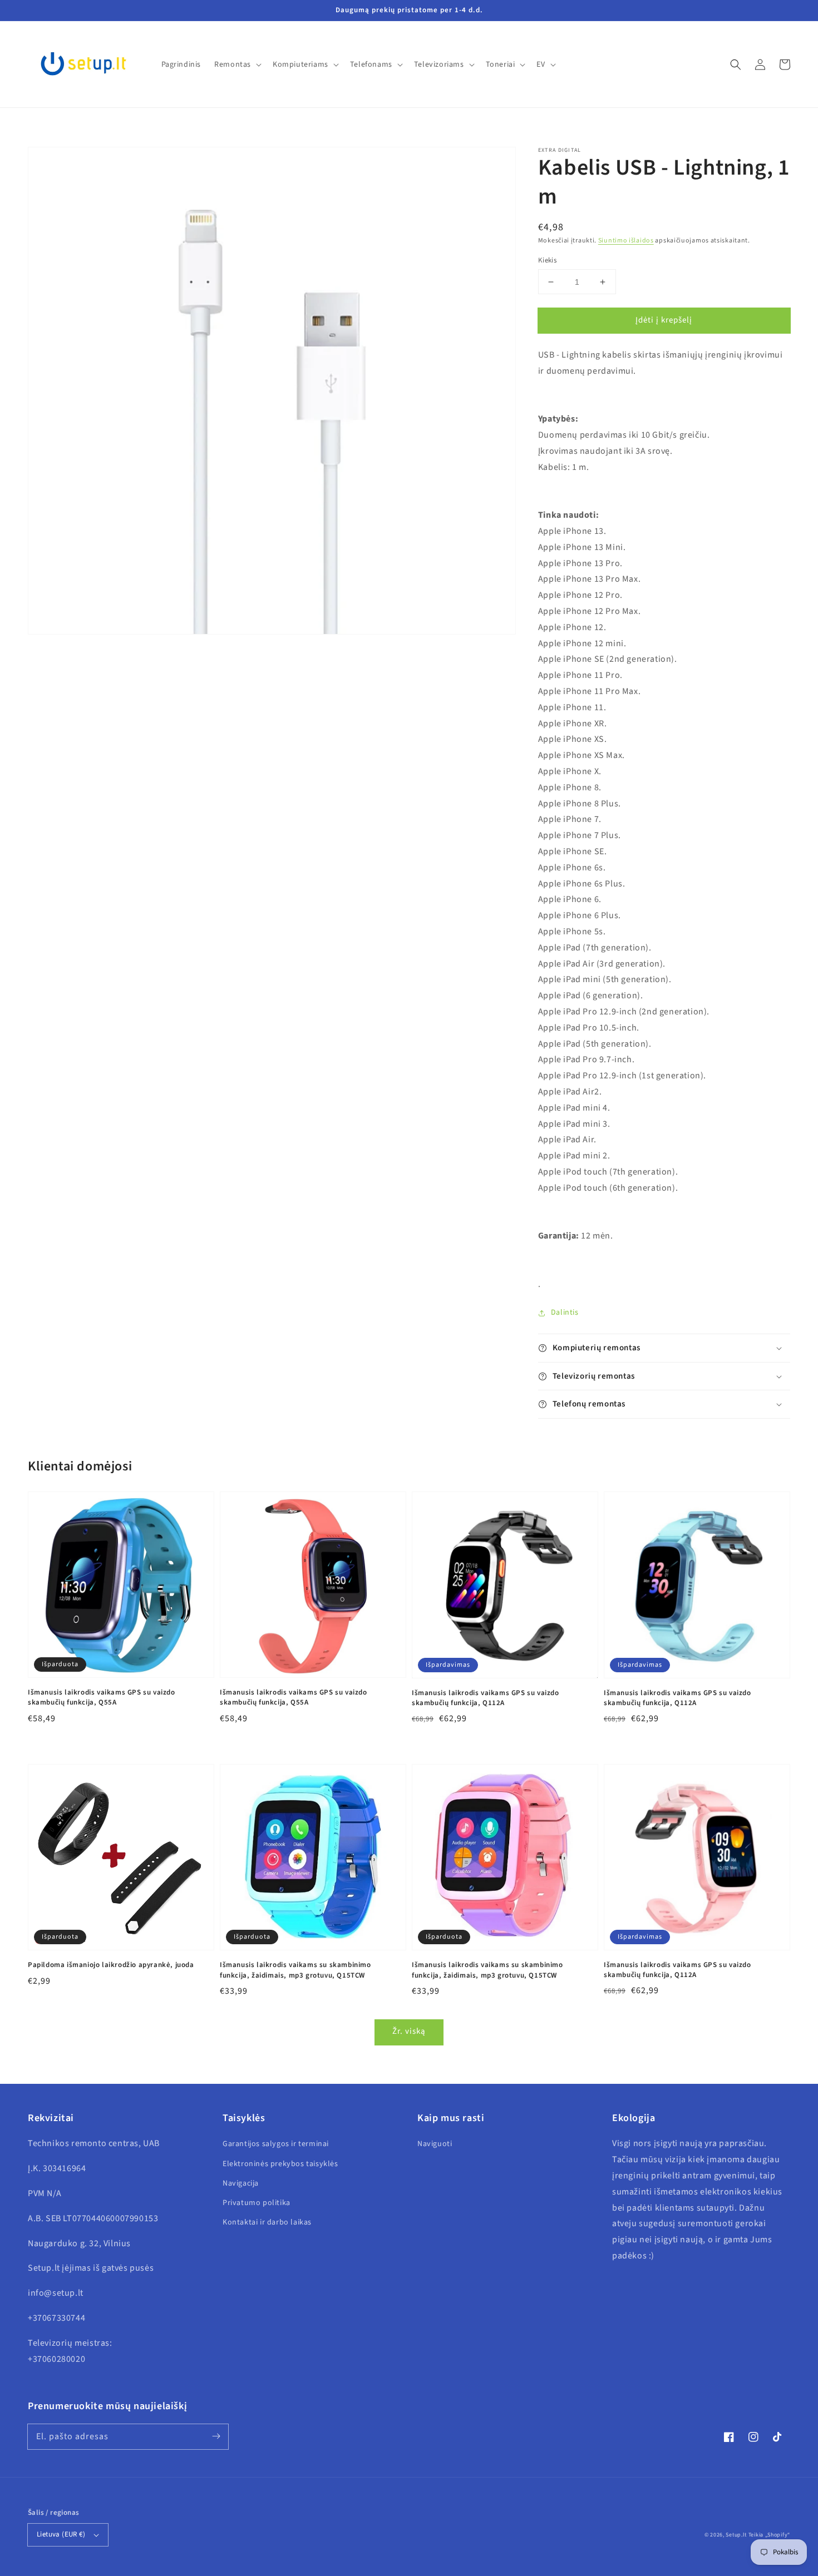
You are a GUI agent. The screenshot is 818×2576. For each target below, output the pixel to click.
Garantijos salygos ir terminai (276, 2144)
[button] (736, 65)
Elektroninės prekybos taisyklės (280, 2164)
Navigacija (241, 2183)
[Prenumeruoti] (216, 2436)
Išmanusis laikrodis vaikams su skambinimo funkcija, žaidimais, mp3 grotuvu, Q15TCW (295, 1970)
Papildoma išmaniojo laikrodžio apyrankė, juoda (111, 1965)
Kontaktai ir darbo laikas (267, 2222)
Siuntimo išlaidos (626, 241)
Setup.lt (736, 2535)
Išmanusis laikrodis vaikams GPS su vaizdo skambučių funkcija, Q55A (102, 1697)
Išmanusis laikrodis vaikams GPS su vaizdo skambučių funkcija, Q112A (486, 1698)
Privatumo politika (257, 2203)
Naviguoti (435, 2144)
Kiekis (547, 260)
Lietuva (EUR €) (61, 2534)
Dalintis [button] (565, 1312)
